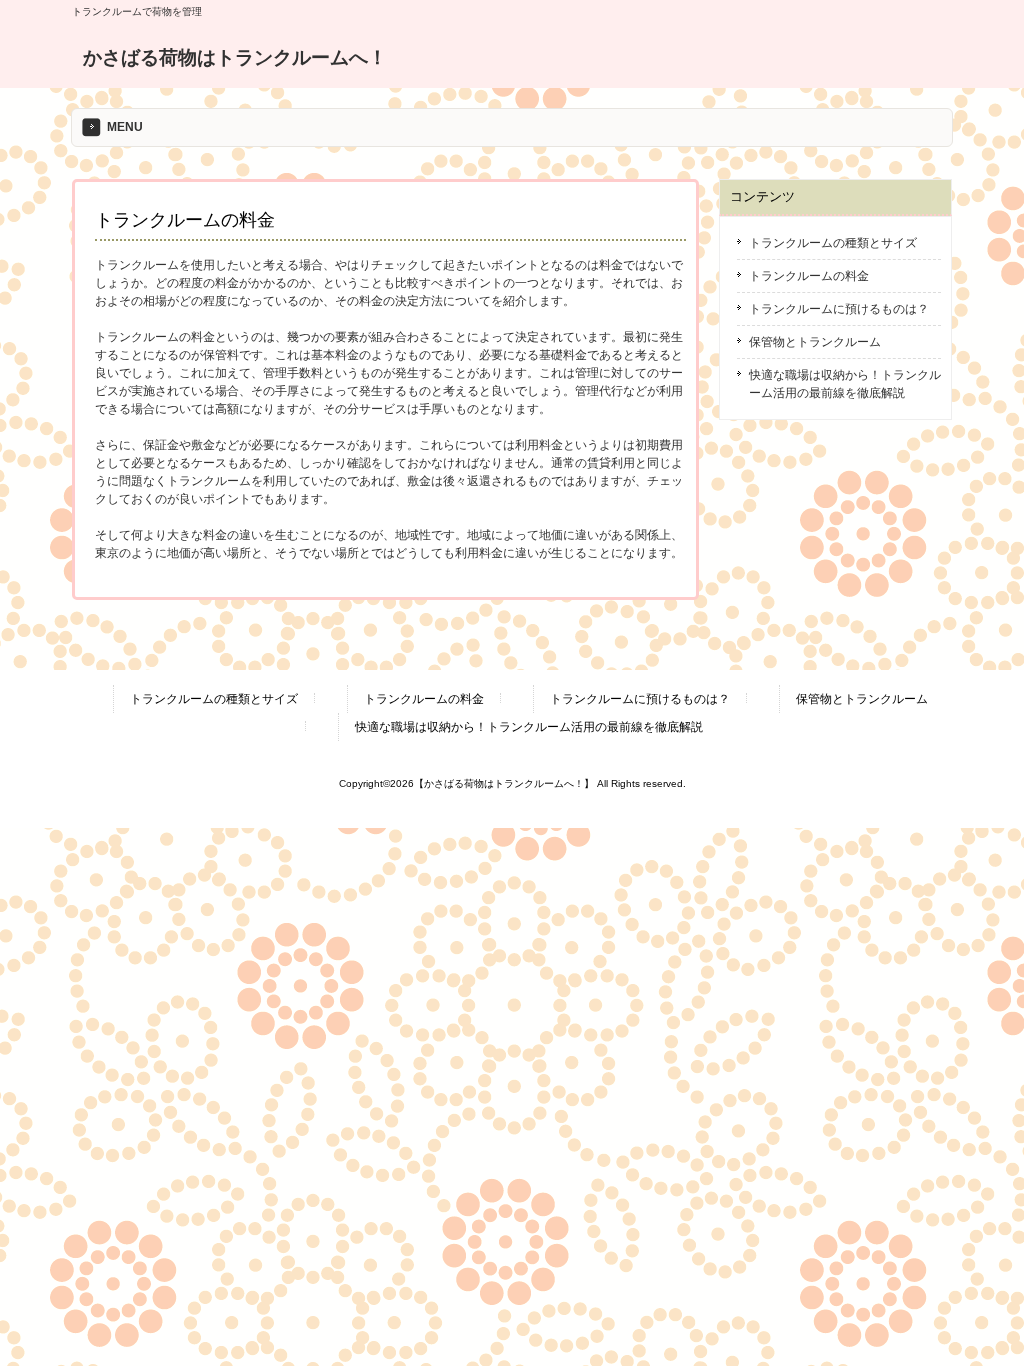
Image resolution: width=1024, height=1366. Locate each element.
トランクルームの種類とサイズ (833, 243)
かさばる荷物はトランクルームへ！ (235, 57)
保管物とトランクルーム (815, 342)
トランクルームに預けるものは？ (839, 309)
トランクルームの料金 (809, 276)
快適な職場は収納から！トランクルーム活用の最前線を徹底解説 (845, 384)
